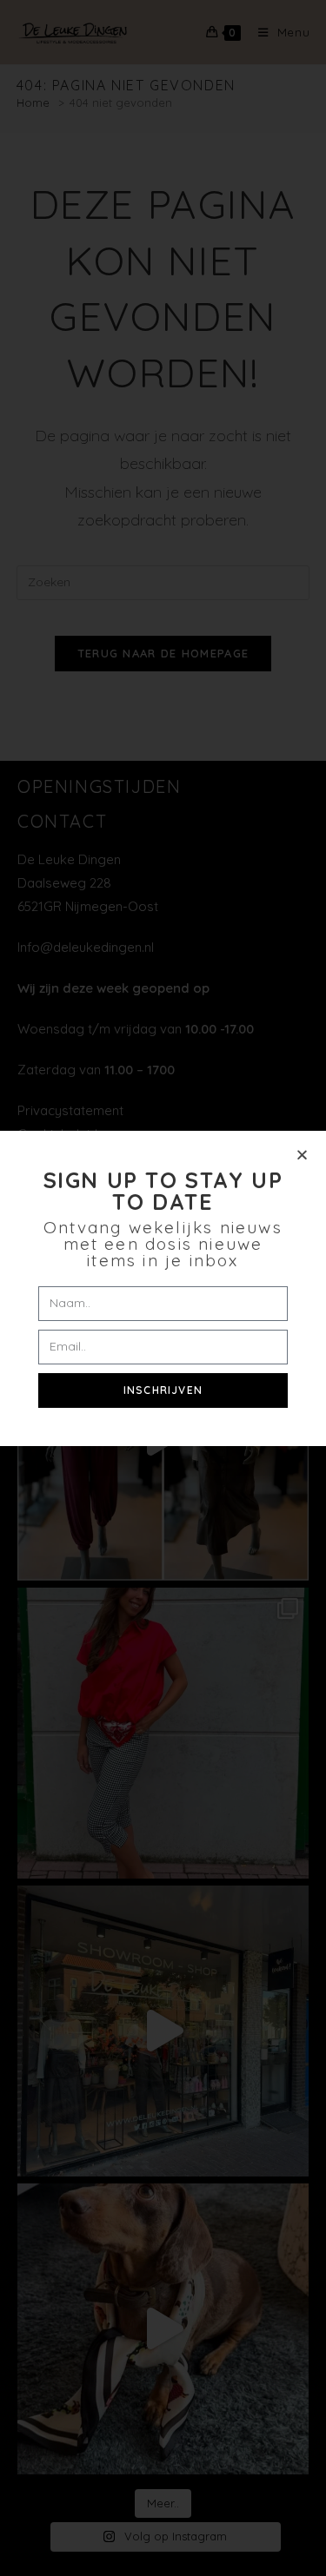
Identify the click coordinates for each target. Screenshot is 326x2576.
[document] (163, 1288)
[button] (302, 1155)
